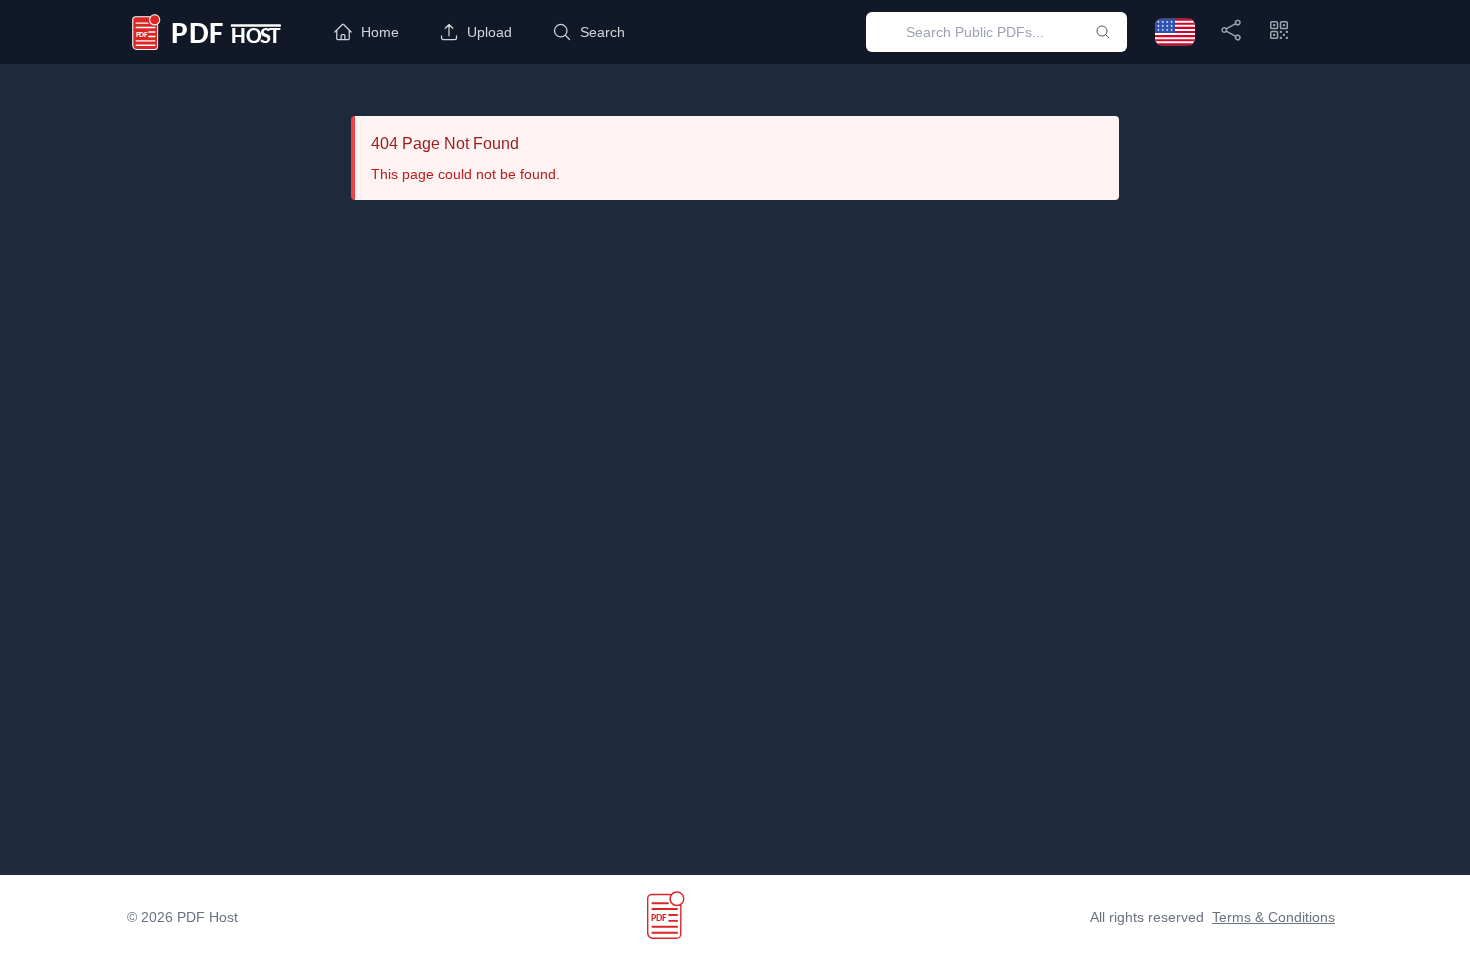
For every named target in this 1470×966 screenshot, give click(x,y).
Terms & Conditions (1273, 917)
